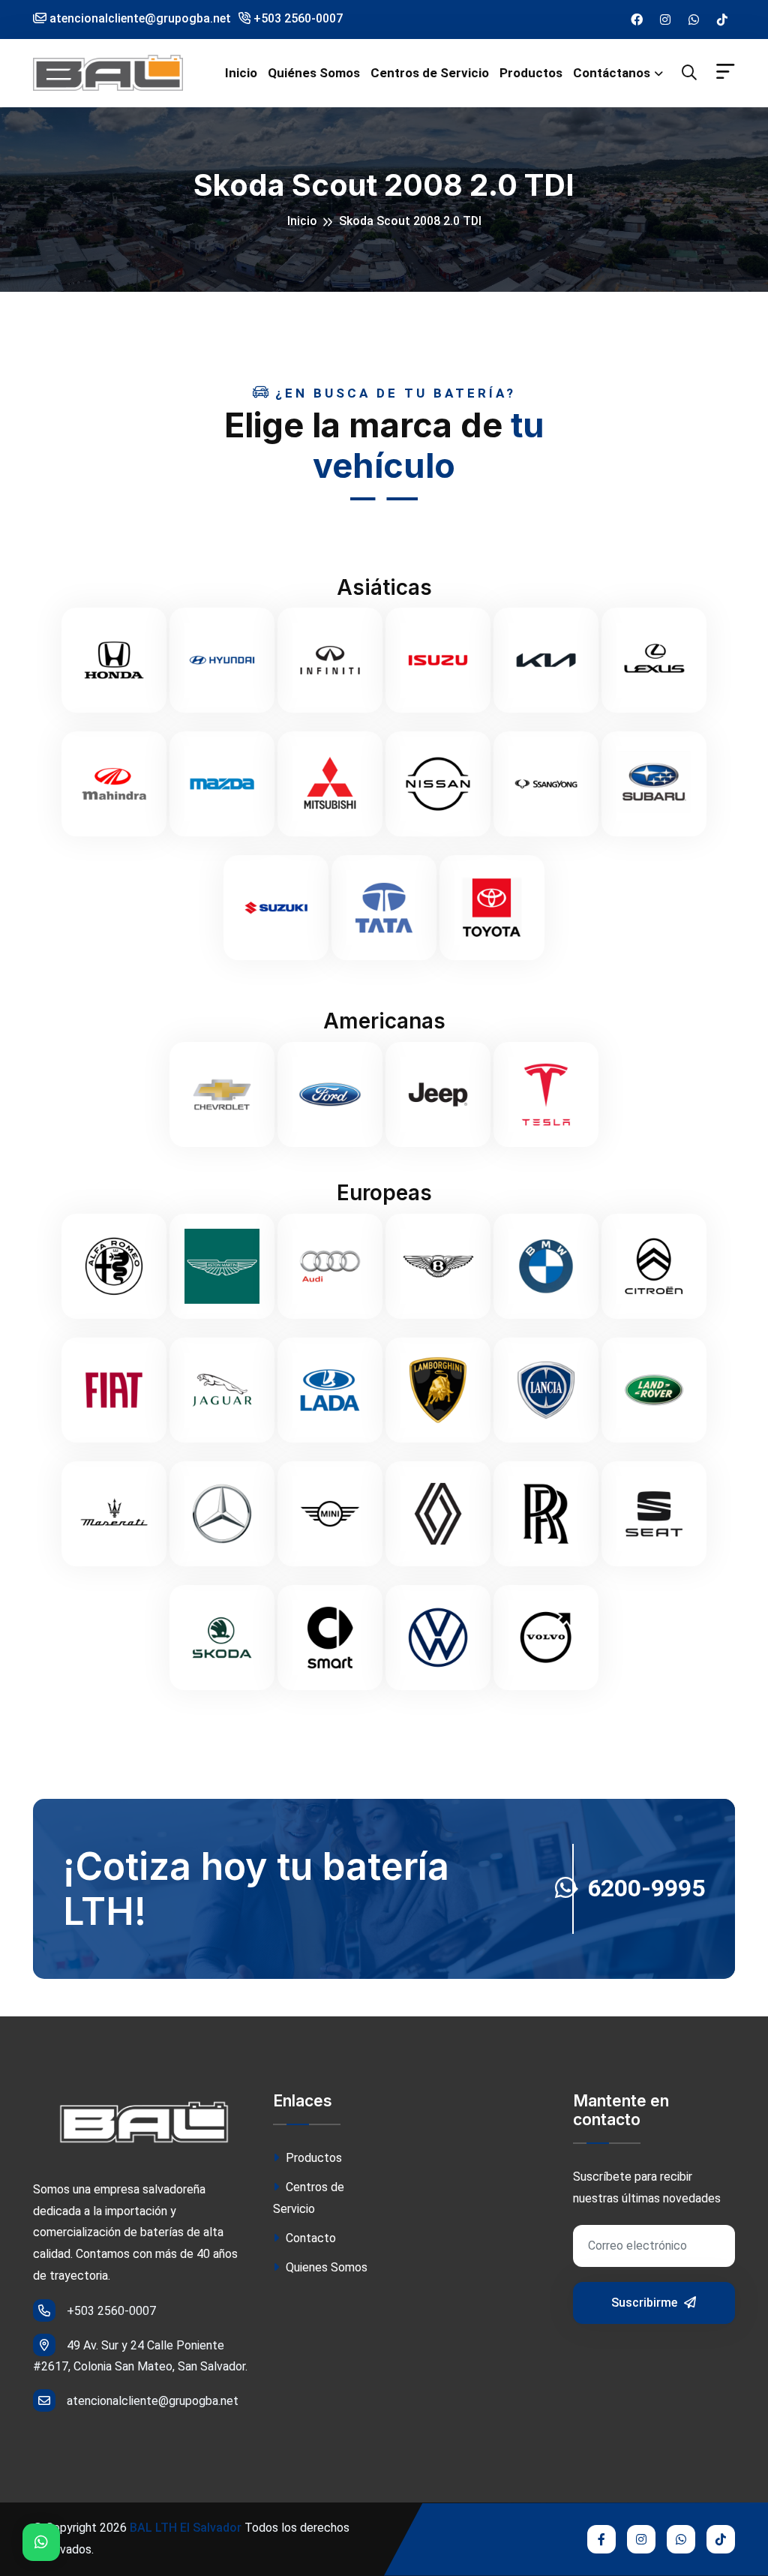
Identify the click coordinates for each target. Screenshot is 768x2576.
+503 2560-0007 (297, 18)
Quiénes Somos (314, 73)
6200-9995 (646, 1888)
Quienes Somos (325, 2267)
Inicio (241, 73)
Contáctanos (612, 73)
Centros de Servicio (430, 73)
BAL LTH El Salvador (186, 2528)
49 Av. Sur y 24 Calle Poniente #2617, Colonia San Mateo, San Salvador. (140, 2356)
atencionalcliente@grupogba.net (153, 2401)
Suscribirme (646, 2303)
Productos (531, 73)
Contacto (309, 2238)
